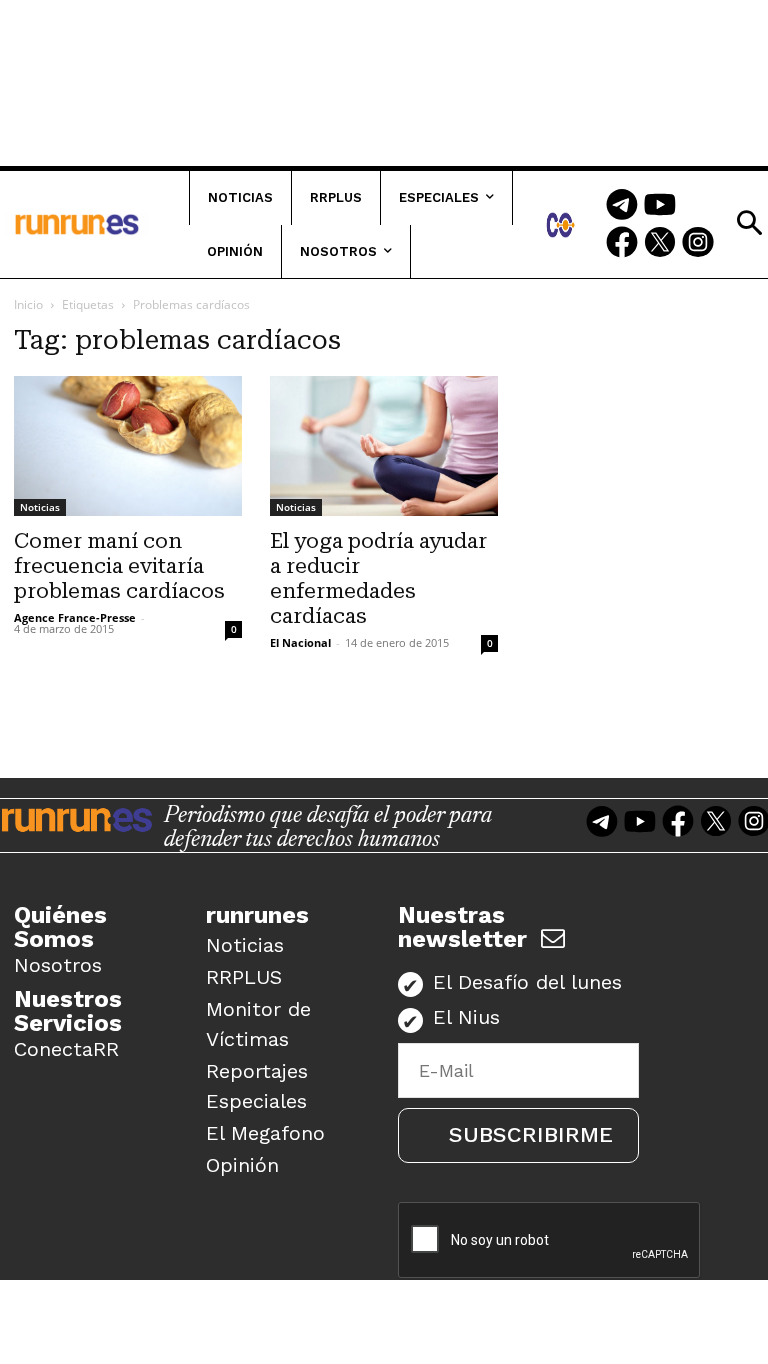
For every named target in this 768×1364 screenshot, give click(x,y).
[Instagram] (698, 244)
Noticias (40, 507)
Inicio (28, 304)
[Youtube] (660, 206)
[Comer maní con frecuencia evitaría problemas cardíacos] (128, 446)
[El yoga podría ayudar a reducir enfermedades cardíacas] (384, 446)
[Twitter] (660, 244)
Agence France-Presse (75, 617)
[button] (749, 223)
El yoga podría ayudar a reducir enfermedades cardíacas (378, 578)
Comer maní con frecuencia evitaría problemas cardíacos (119, 566)
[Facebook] (622, 244)
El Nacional (300, 642)
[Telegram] (622, 206)
